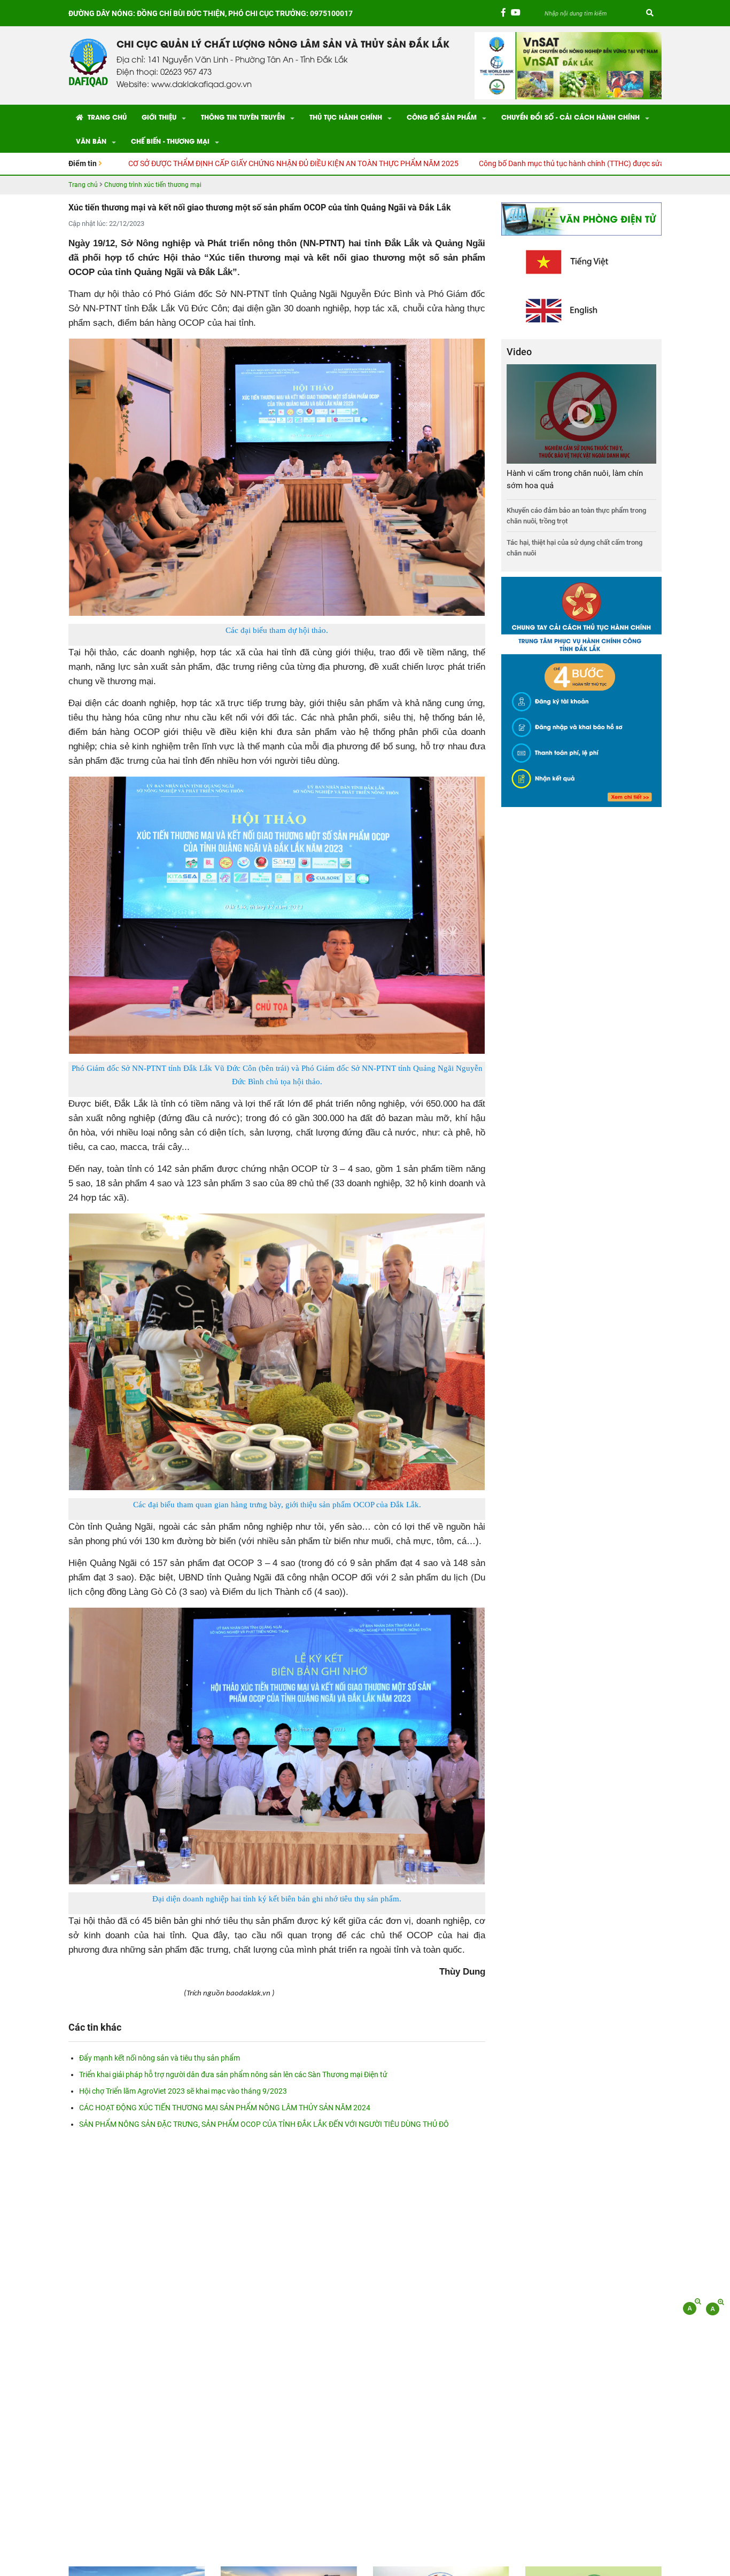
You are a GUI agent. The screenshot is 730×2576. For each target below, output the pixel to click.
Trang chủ (106, 117)
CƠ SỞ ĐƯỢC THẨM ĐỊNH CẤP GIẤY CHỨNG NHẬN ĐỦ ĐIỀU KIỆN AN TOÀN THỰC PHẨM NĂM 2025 (171, 163)
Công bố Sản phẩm (442, 117)
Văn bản (91, 141)
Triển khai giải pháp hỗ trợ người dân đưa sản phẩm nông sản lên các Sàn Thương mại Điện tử (233, 2074)
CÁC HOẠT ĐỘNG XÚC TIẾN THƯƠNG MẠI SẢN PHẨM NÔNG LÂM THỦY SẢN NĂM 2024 (225, 2108)
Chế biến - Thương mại (170, 141)
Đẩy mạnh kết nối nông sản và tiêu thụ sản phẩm (160, 2058)
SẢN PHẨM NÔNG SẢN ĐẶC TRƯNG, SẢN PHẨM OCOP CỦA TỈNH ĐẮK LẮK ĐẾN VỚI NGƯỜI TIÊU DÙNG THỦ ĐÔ (264, 2124)
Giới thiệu (159, 117)
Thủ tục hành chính (346, 117)
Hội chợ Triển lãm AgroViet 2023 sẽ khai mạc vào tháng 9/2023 (183, 2091)
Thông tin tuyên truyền (243, 117)
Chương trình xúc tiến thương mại (153, 185)
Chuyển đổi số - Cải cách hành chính (570, 117)
